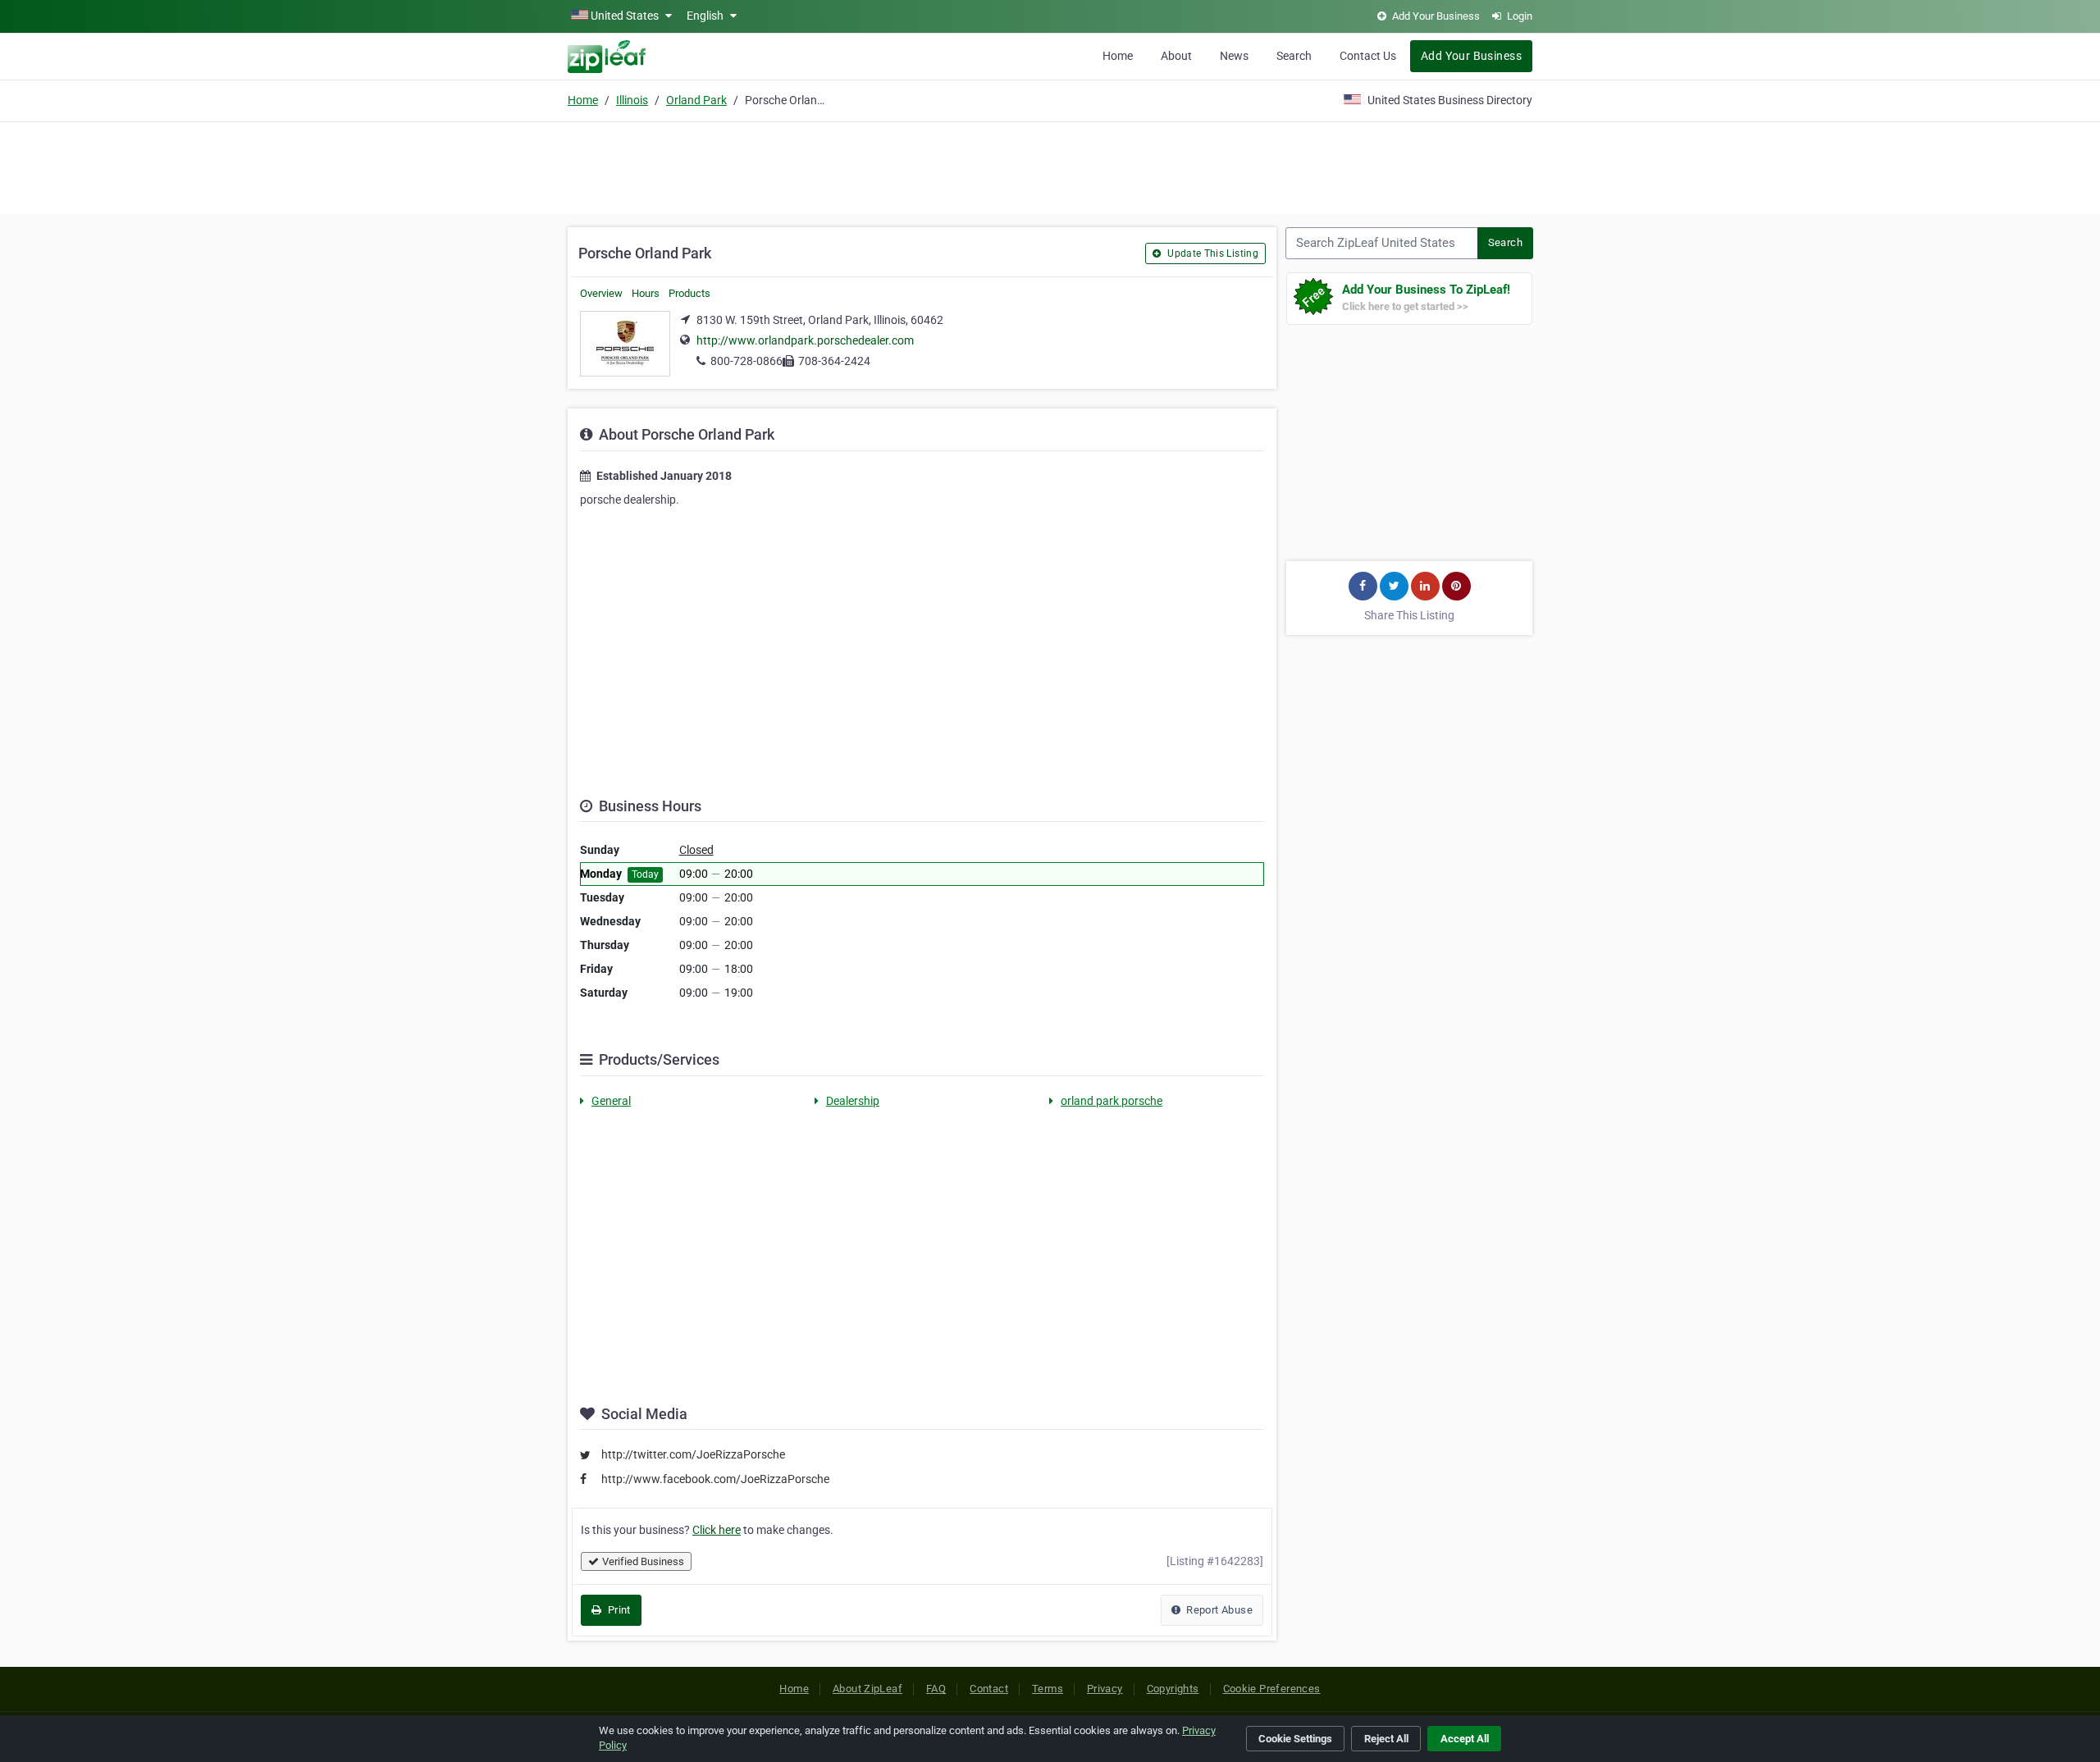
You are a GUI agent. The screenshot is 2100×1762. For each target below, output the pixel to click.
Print (617, 1610)
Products (689, 293)
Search (1294, 56)
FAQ (936, 1689)
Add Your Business (1471, 56)
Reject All (1386, 1739)
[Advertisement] (1050, 166)
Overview (601, 293)
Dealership (853, 1101)
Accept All (1465, 1739)
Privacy (1105, 1689)
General (611, 1101)
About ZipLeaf (867, 1689)
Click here (717, 1530)
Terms (1048, 1689)
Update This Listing (1212, 253)
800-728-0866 (746, 361)
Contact (989, 1689)
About (1176, 56)
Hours (646, 293)
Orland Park (696, 100)
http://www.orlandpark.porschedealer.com (805, 340)
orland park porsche (1112, 1101)
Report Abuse (1218, 1610)
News (1234, 56)
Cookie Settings (1295, 1739)
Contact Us (1368, 56)
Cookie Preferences (1272, 1689)
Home (1118, 56)
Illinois (632, 100)
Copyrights (1173, 1689)
